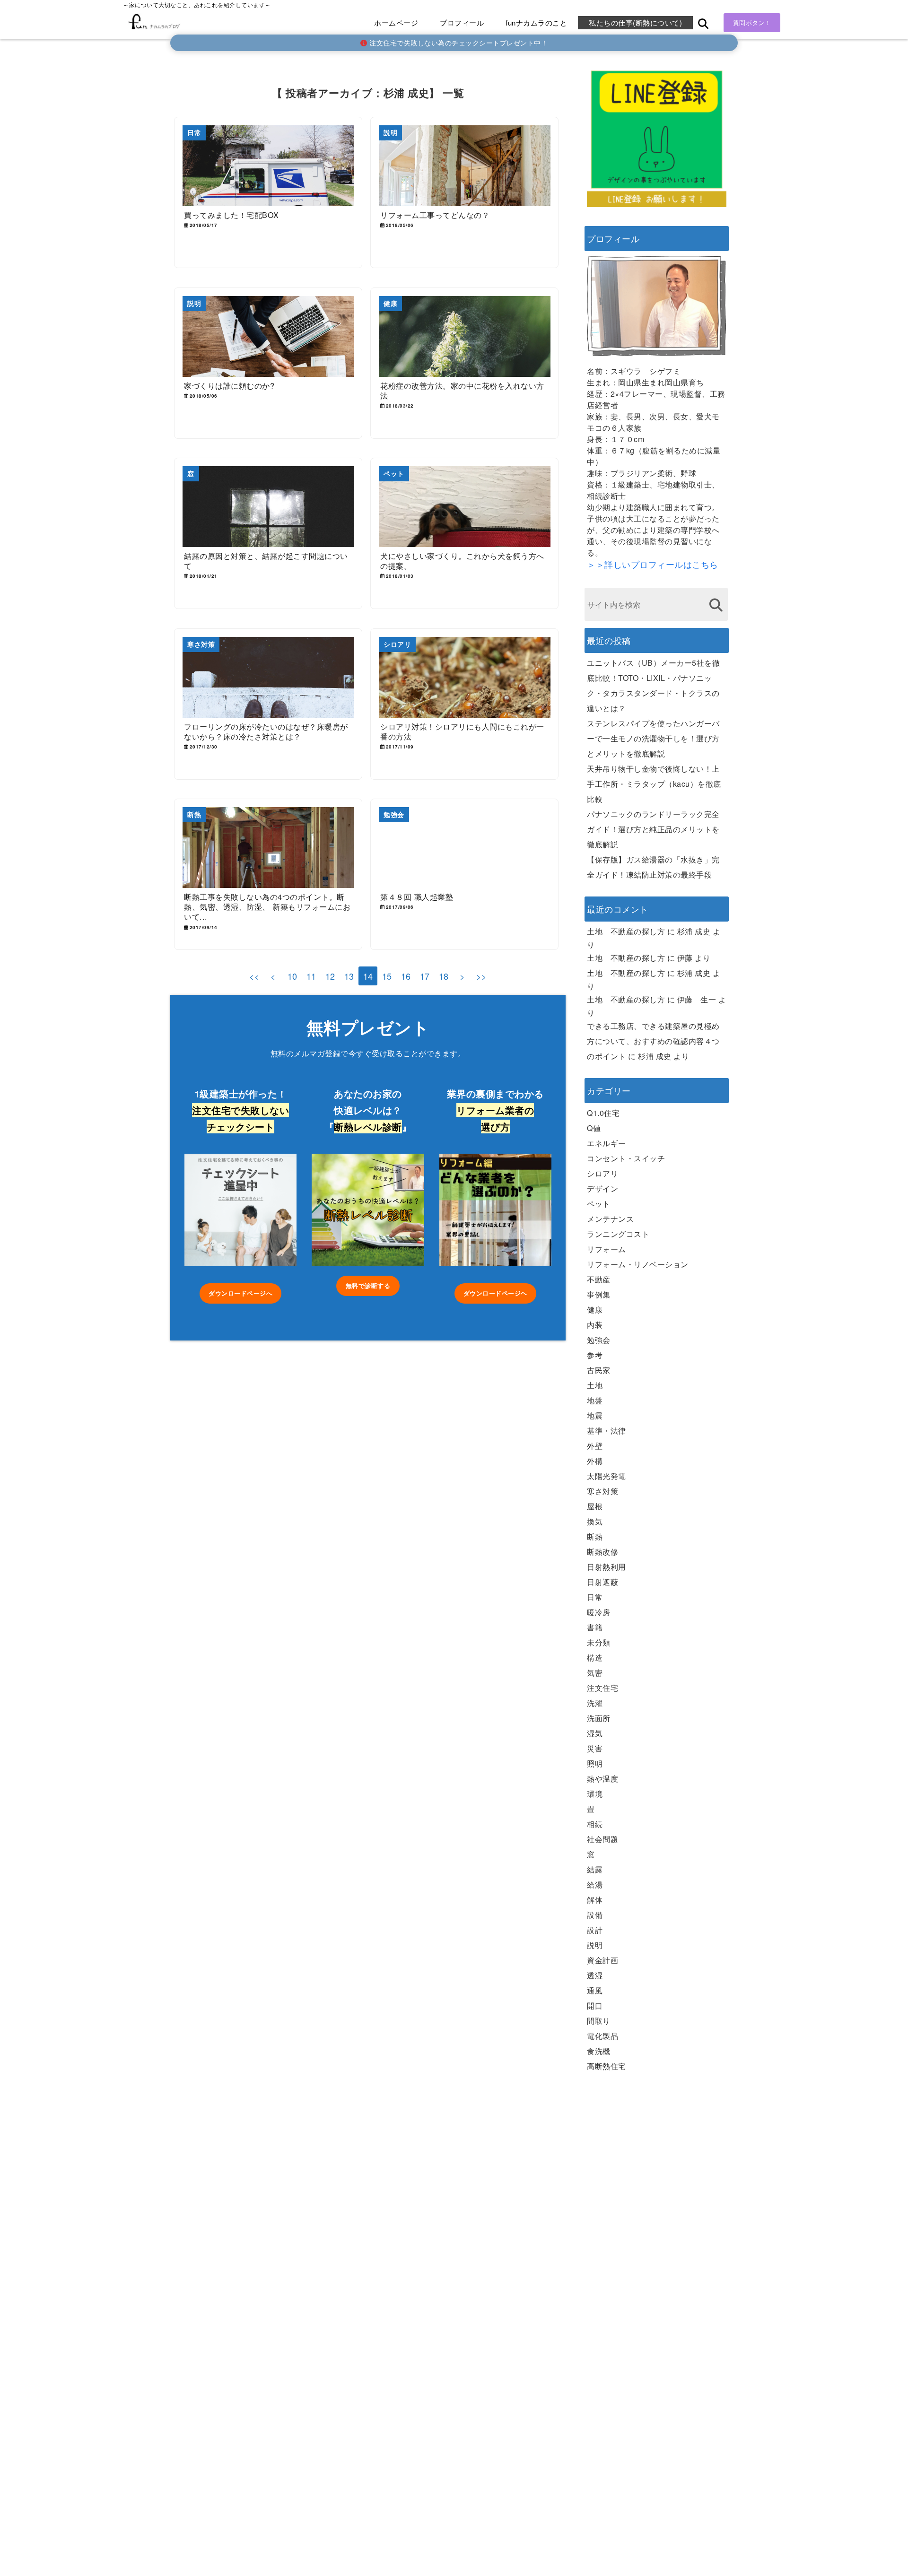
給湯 (595, 1884)
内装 (595, 1325)
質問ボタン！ (752, 22)
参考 (595, 1355)
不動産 (599, 1279)
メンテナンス (610, 1219)
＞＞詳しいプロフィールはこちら (653, 564)
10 (292, 976)
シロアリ (602, 1173)
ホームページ (396, 22)
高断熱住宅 (607, 2066)
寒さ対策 (602, 1491)
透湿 (595, 1975)
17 (425, 976)
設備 (595, 1915)
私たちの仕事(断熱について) (635, 22)
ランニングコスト (618, 1234)
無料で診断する (368, 1285)
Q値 (594, 1128)
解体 (595, 1900)
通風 (595, 1990)
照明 (595, 1763)
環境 (595, 1794)
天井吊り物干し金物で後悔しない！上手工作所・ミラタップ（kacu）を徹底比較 (654, 784)
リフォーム (607, 1249)
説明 (595, 1945)
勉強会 (599, 1340)
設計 (595, 1930)
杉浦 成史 (694, 931)
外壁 (595, 1446)
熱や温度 (602, 1779)
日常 (595, 1597)
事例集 (599, 1294)
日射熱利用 (607, 1567)
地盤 (595, 1400)
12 (330, 976)
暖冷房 (599, 1612)
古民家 (599, 1370)
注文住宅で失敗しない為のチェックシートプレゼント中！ (458, 43)
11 (311, 976)
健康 (595, 1310)
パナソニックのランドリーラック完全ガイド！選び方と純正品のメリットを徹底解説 (653, 829)
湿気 (595, 1733)
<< (255, 976)
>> (482, 976)
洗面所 (599, 1718)
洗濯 (595, 1703)
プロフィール (462, 22)
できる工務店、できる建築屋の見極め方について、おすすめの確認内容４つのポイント (653, 1041)
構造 (595, 1658)
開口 (595, 2006)
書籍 (595, 1627)
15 (387, 976)
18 (444, 976)
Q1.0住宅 (603, 1113)
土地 (595, 1385)
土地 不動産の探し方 (626, 931)
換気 (595, 1521)
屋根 (595, 1506)
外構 (595, 1461)
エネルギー (607, 1143)
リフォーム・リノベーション (638, 1264)
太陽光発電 (607, 1476)
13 (349, 976)
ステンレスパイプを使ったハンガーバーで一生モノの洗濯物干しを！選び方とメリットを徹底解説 (653, 738)
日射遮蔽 (602, 1582)
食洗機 (599, 2051)
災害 (595, 1748)
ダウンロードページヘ (495, 1293)
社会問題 (602, 1839)
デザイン (602, 1188)
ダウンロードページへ (240, 1293)
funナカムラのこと (536, 22)
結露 (595, 1869)
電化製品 (602, 2036)
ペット (599, 1204)
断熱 (595, 1536)
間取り (599, 2021)
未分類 (599, 1642)
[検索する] (716, 605)
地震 (595, 1415)
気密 (595, 1673)
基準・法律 (607, 1431)
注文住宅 (602, 1688)
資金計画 (602, 1960)
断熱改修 (602, 1552)
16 (406, 976)
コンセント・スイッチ (626, 1158)
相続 (595, 1824)
